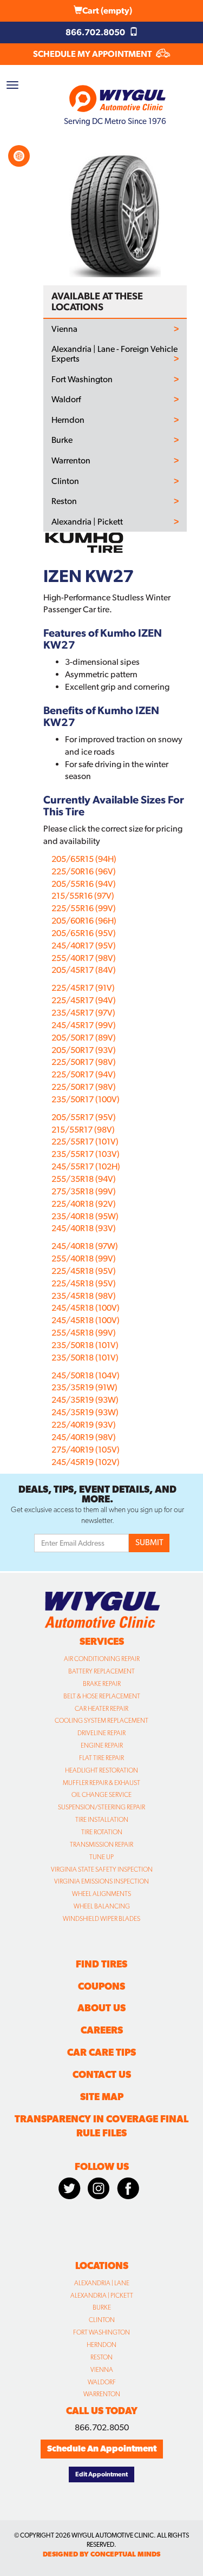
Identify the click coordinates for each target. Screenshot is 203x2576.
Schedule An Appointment (102, 2448)
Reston (64, 501)
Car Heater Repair (101, 1709)
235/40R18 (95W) (85, 1216)
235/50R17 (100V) (86, 1099)
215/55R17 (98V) (83, 1130)
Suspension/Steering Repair (101, 1807)
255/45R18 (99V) (84, 1333)
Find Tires (101, 1964)
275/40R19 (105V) (86, 1450)
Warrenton (71, 461)
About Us (101, 2008)
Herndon (68, 420)
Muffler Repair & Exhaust (101, 1783)
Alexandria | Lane (102, 2283)
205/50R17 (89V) (84, 1038)
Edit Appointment (101, 2474)
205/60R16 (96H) (84, 921)
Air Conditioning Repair (102, 1659)
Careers (102, 2030)
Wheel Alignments (101, 1894)
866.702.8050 (96, 32)
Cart (107, 11)
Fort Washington (82, 380)
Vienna (64, 329)
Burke (62, 440)
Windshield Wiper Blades (101, 1919)
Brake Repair (102, 1684)
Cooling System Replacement (101, 1721)
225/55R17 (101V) (85, 1142)
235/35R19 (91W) (84, 1387)
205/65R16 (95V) (84, 933)
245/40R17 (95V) (84, 946)
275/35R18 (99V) (84, 1191)
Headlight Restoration (101, 1770)
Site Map (102, 2097)
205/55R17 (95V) (84, 1117)
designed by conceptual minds (101, 2554)
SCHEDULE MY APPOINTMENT (93, 54)
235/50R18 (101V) (85, 1345)
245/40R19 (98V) (84, 1437)
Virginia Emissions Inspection (101, 1881)
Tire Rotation (102, 1832)
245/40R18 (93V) (84, 1228)
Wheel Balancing (102, 1906)
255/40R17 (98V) (84, 958)
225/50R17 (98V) (84, 1062)
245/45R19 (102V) (86, 1462)
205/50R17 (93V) (84, 1050)
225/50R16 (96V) (84, 871)
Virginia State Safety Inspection (102, 1869)
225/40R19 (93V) (84, 1425)
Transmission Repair (101, 1845)
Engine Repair (102, 1745)
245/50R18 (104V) (86, 1375)
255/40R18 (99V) (84, 1258)
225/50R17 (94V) (84, 1074)
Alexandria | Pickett (87, 522)
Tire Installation (102, 1820)
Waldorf (66, 400)
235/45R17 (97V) (83, 1013)
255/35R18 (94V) (84, 1179)
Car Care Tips (101, 2052)
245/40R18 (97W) (85, 1246)
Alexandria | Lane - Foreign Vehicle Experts (114, 354)
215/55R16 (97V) (83, 896)
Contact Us (102, 2074)
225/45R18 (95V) (84, 1271)
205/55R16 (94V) (84, 884)
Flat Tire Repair (101, 1758)
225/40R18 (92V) (84, 1204)
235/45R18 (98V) (84, 1296)
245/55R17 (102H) (86, 1166)
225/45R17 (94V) (84, 1000)
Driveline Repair (101, 1733)
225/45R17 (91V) (83, 988)
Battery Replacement (101, 1671)
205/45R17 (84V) (84, 970)
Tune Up (101, 1857)
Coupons (101, 1986)
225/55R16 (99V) (84, 908)
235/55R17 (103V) (86, 1154)
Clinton (65, 481)
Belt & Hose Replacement (102, 1696)
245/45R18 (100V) (86, 1308)
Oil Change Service (101, 1795)
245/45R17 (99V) (84, 1025)
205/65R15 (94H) (84, 859)
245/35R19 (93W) (85, 1400)
